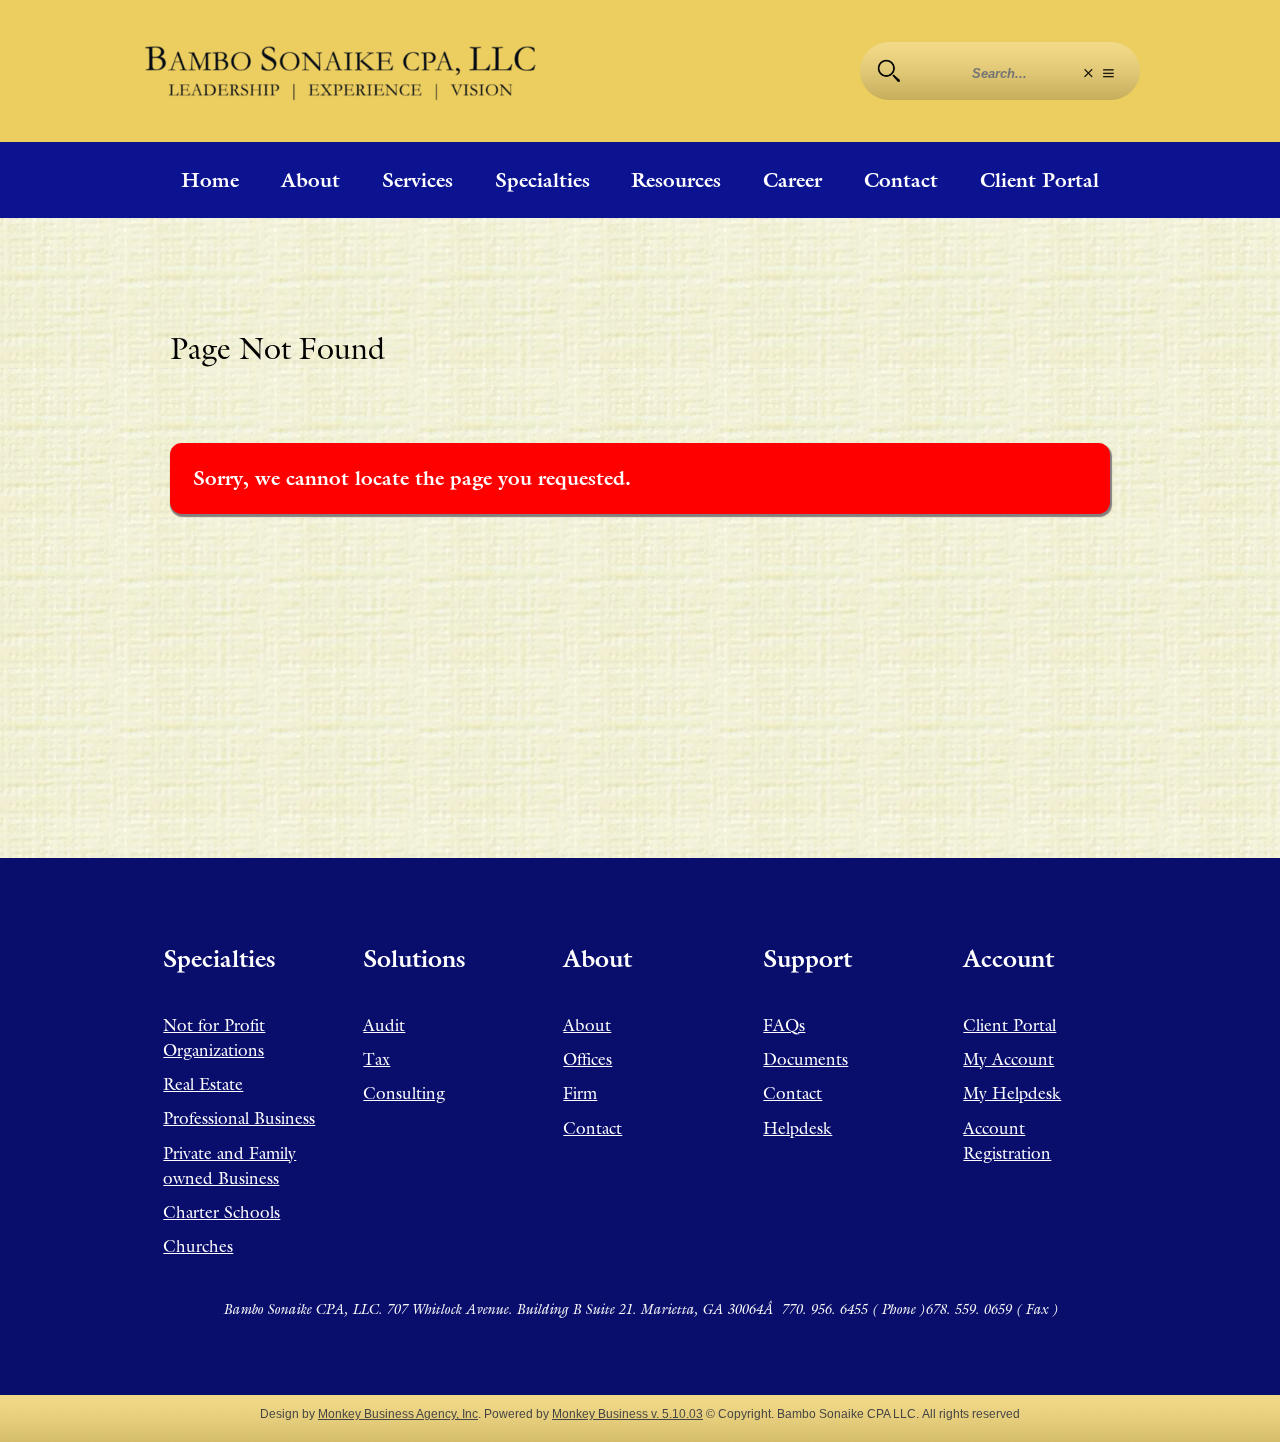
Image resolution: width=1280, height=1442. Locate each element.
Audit (384, 1025)
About (310, 180)
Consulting (404, 1093)
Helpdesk (797, 1128)
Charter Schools (221, 1212)
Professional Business (239, 1118)
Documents (805, 1059)
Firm (580, 1093)
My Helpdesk (1012, 1093)
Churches (198, 1246)
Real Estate (203, 1084)
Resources (676, 180)
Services (417, 180)
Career (792, 180)
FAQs (784, 1025)
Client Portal (1039, 180)
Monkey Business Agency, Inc (398, 1413)
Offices (587, 1059)
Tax (376, 1059)
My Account (1008, 1059)
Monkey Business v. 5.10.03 (627, 1413)
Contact (901, 180)
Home (210, 180)
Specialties (542, 180)
